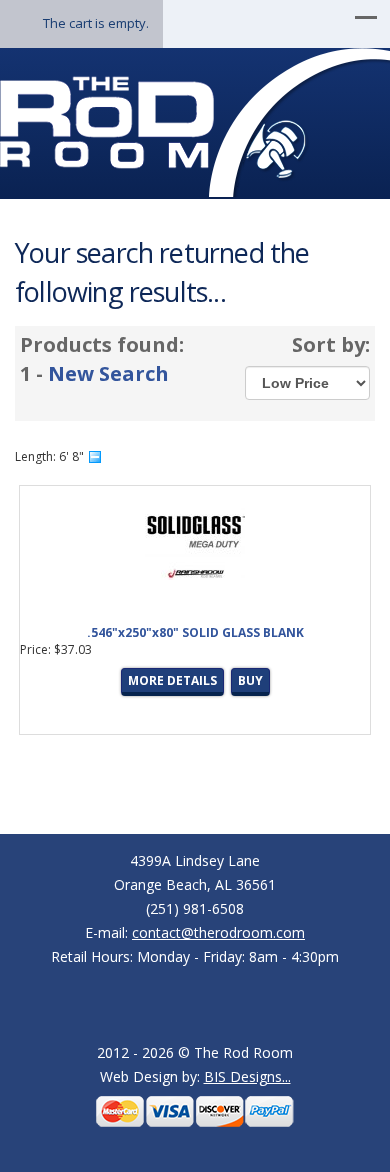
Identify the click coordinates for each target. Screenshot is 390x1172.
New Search (108, 373)
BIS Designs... (247, 1076)
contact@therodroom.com (218, 932)
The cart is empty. (96, 23)
